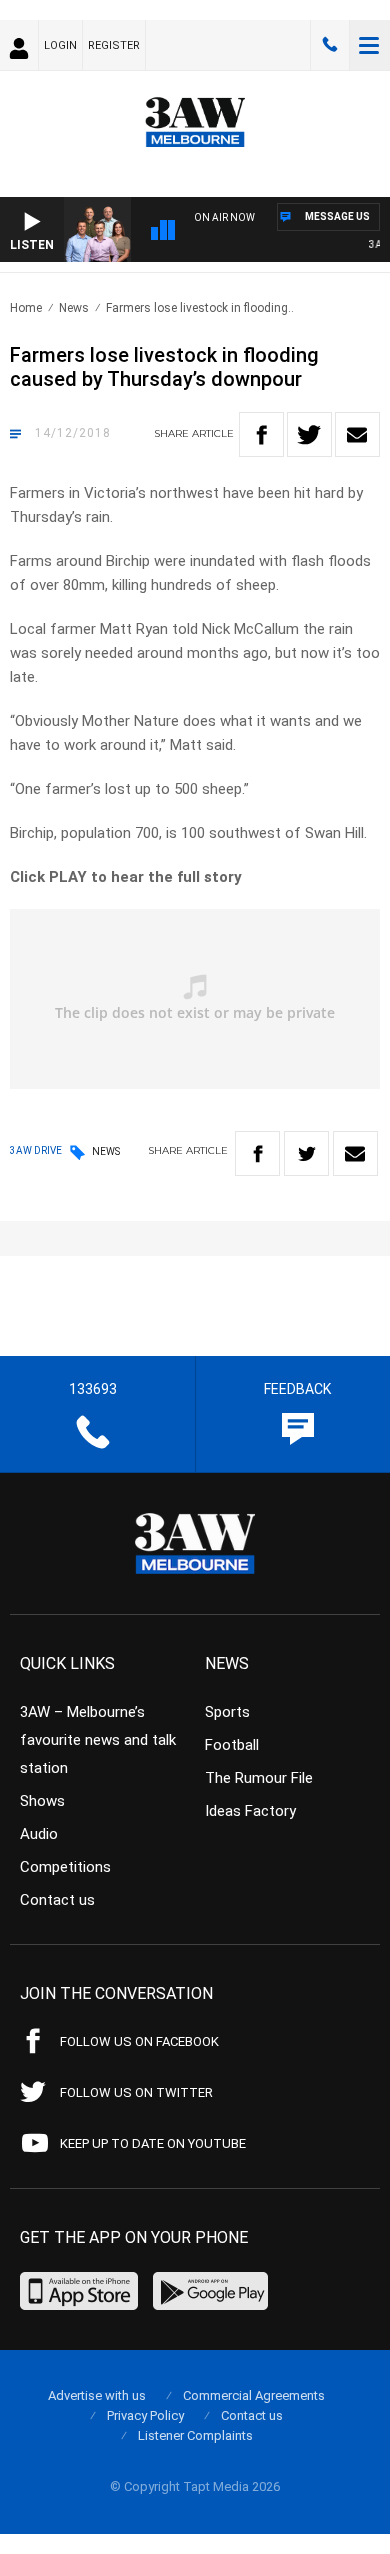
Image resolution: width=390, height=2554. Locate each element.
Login (60, 45)
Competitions (65, 1867)
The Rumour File (259, 1778)
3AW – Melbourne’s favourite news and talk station (98, 1740)
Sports (227, 1712)
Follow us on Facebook (139, 2041)
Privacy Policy (145, 2415)
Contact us (57, 1900)
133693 (330, 45)
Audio (39, 1834)
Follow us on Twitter (136, 2092)
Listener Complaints (195, 2435)
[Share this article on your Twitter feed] (309, 434)
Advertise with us (97, 2395)
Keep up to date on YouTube (153, 2143)
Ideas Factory (250, 1811)
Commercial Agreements (254, 2395)
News (74, 308)
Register (114, 45)
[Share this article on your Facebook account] (261, 434)
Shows (42, 1801)
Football (232, 1745)
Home (26, 308)
